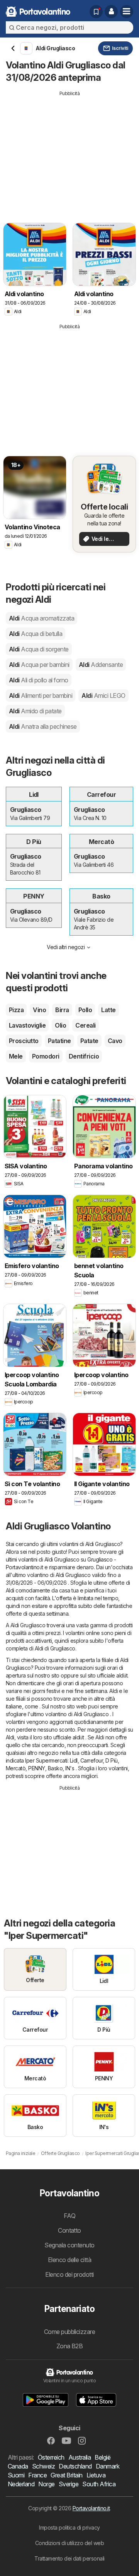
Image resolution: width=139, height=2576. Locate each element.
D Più (111, 1760)
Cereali (85, 1025)
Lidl (74, 1760)
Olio (60, 1025)
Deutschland (75, 2466)
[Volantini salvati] (96, 12)
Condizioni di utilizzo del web (70, 2543)
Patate (89, 1041)
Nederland (21, 2484)
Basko (55, 1768)
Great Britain (66, 2475)
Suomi (16, 2475)
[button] (111, 12)
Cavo (115, 1041)
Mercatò (16, 1768)
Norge (46, 2484)
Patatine (59, 1041)
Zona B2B (70, 2346)
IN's (70, 1768)
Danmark (108, 2466)
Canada (18, 2466)
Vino (39, 1010)
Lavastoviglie (27, 1025)
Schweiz (43, 2466)
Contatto (69, 2230)
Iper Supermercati (46, 1760)
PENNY (36, 1768)
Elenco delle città (70, 2260)
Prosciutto (24, 1041)
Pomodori (46, 1056)
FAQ (69, 2216)
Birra (62, 1010)
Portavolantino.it (91, 2508)
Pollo (85, 1010)
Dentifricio (84, 1056)
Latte (108, 1010)
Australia (80, 2457)
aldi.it (122, 1675)
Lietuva (96, 2475)
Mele (16, 1056)
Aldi (42, 618)
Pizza (16, 1010)
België (103, 2457)
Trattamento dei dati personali (69, 2558)
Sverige (69, 2484)
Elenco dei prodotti (69, 2274)
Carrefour (92, 1760)
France (37, 2475)
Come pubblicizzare (70, 2332)
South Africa (99, 2484)
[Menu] (127, 12)
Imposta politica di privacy (69, 2527)
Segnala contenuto (69, 2245)
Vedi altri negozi (66, 947)
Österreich (51, 2457)
